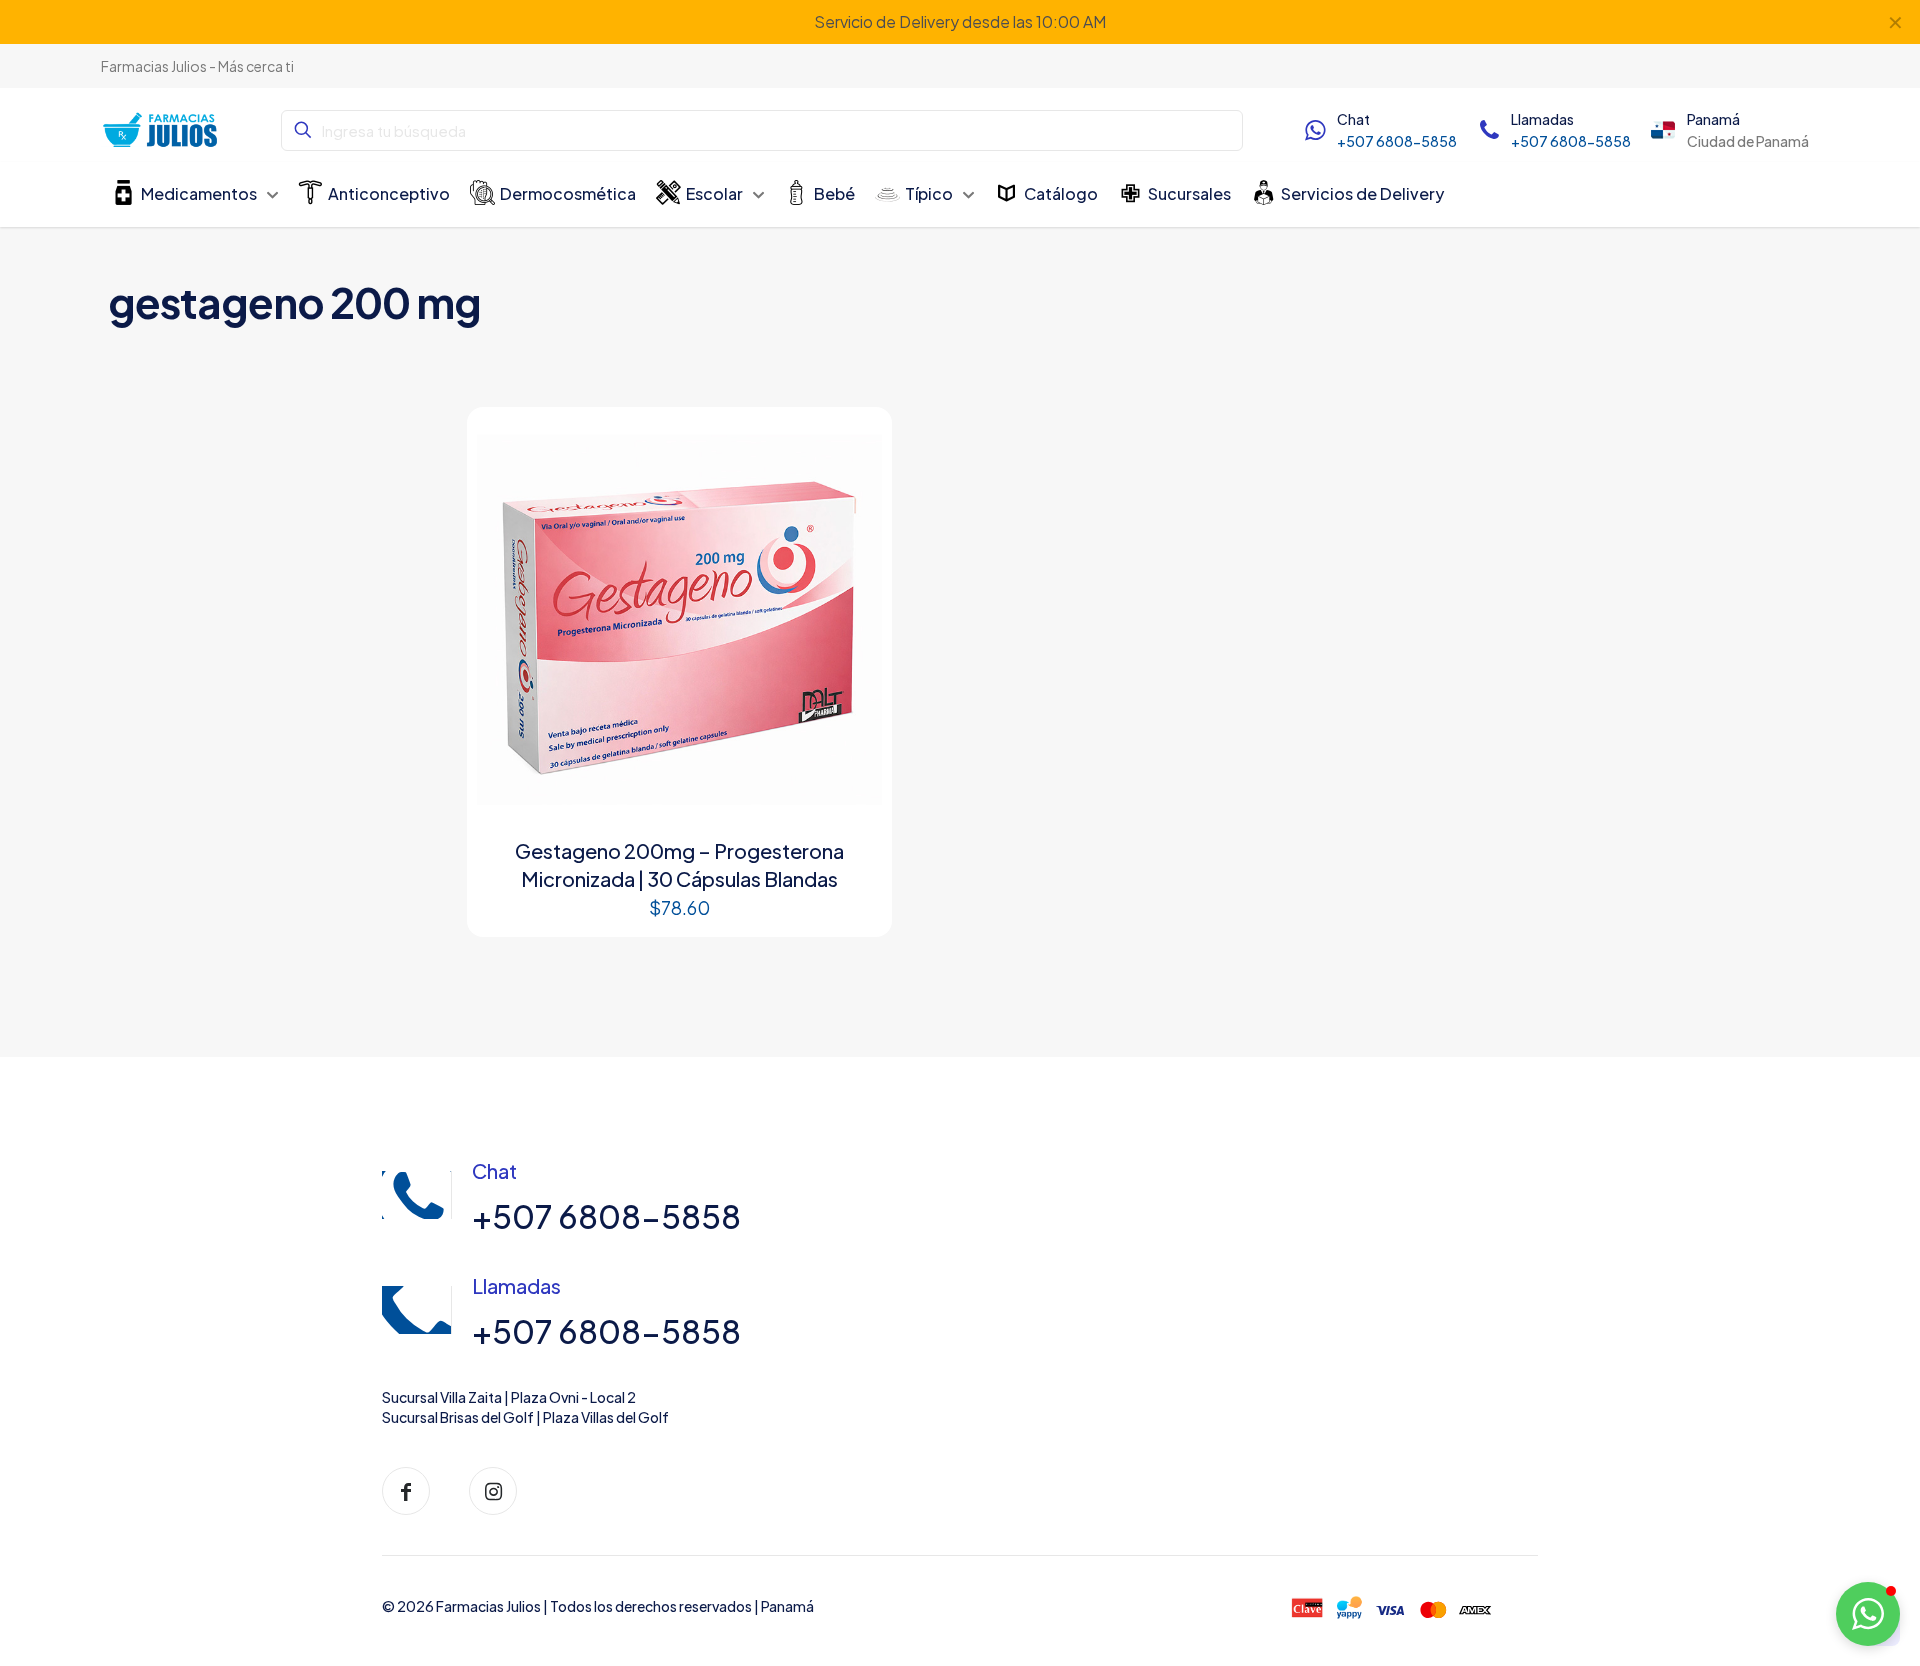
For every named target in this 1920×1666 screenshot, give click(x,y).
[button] (1868, 1614)
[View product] (854, 445)
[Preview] (854, 488)
